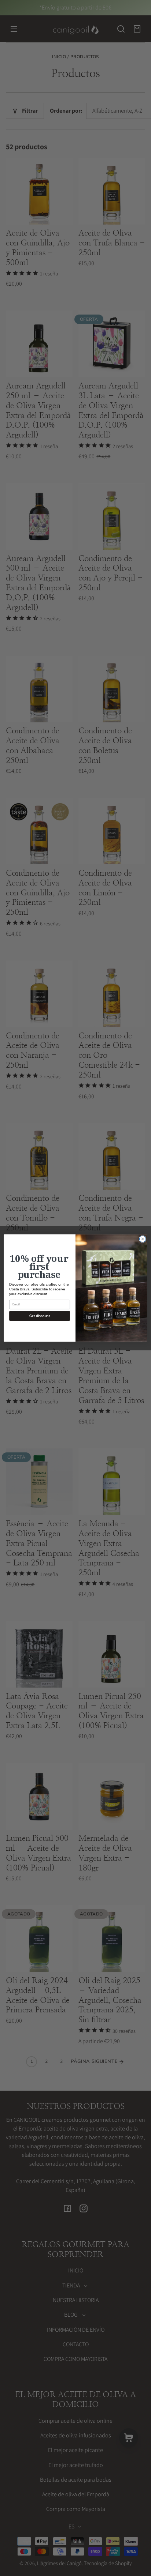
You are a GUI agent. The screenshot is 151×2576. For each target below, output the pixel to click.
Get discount (39, 1316)
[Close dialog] (143, 1239)
